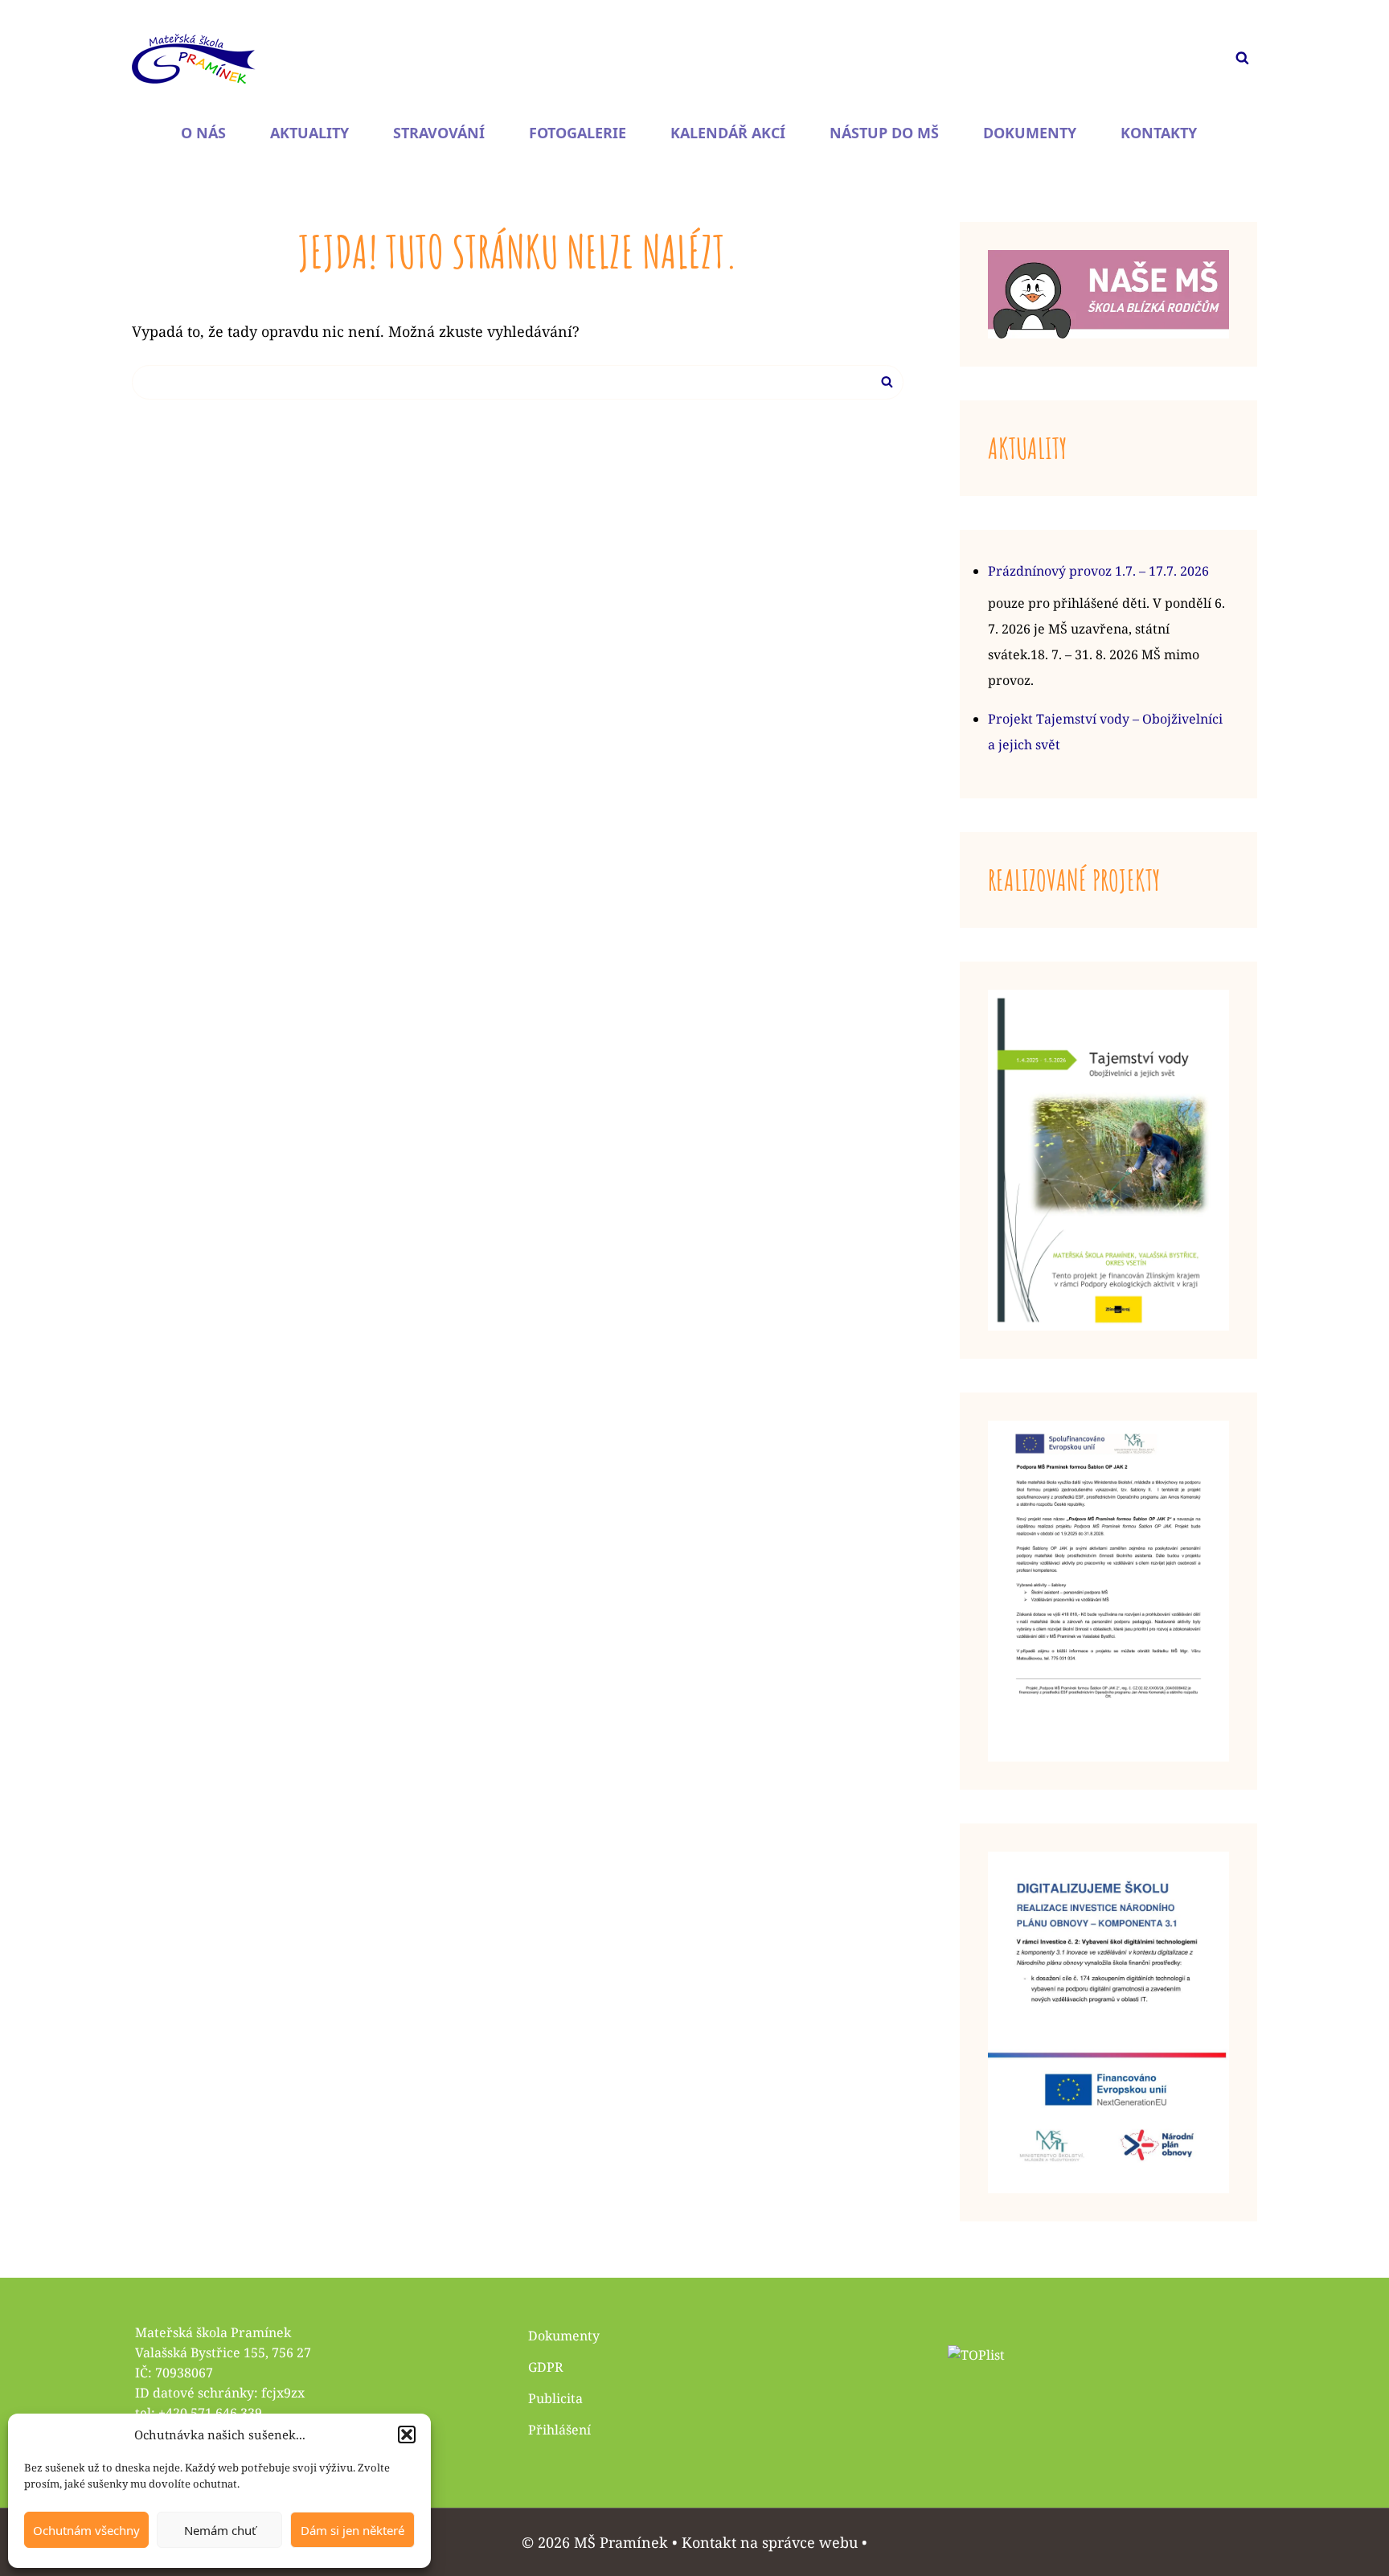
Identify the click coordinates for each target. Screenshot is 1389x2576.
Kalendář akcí (728, 133)
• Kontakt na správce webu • (770, 2542)
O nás (203, 133)
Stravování (439, 133)
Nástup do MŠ (884, 133)
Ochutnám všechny (86, 2530)
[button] (407, 2434)
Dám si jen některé (352, 2530)
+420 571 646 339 (210, 2413)
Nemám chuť (220, 2530)
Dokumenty (1030, 133)
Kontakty (1159, 133)
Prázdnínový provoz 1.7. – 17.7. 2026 (1098, 571)
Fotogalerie (578, 133)
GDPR (546, 2367)
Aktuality (309, 133)
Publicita (555, 2398)
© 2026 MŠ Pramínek (595, 2542)
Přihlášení (559, 2430)
